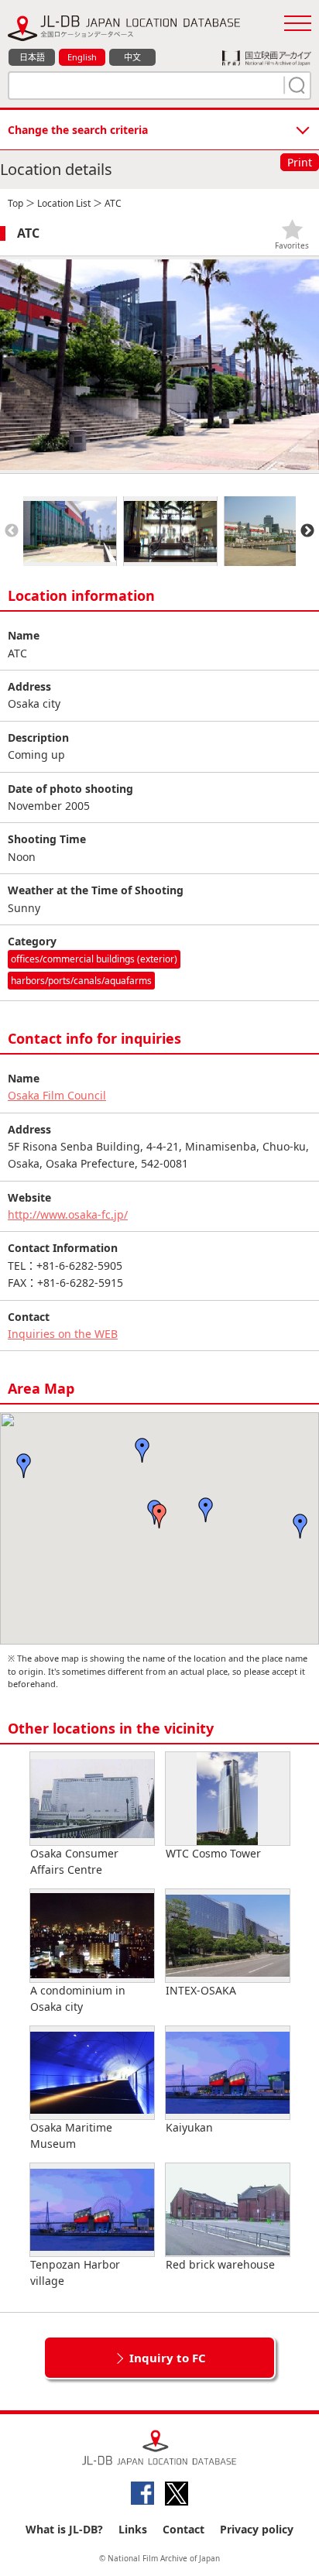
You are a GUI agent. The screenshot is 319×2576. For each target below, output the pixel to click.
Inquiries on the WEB (63, 1334)
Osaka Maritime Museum (71, 2135)
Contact (184, 2529)
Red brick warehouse (220, 2264)
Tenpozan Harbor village (75, 2272)
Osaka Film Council (57, 1095)
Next (307, 531)
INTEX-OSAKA (201, 1990)
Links (133, 2529)
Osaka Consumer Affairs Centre (74, 1861)
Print (300, 162)
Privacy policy (257, 2529)
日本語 (32, 57)
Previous (12, 531)
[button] (159, 1516)
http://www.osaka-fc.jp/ (68, 1214)
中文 (132, 57)
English (82, 57)
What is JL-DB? (64, 2529)
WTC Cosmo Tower (213, 1853)
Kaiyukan (189, 2127)
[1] (295, 85)
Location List (64, 203)
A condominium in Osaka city (78, 1998)
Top (15, 203)
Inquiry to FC (168, 2358)
